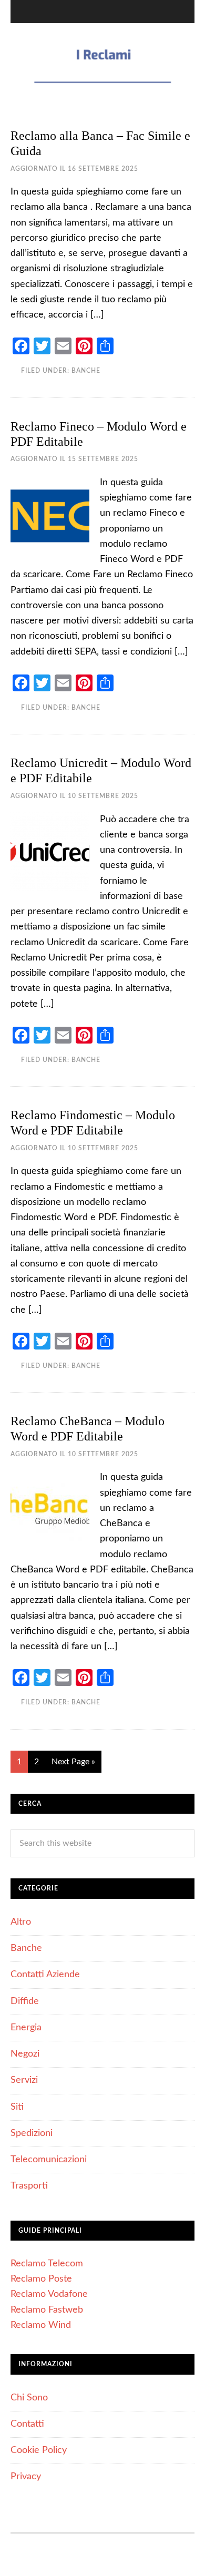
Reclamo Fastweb (47, 2310)
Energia (26, 2028)
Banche (86, 371)
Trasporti (29, 2186)
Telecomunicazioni (49, 2160)
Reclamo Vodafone (49, 2294)
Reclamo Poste (41, 2279)
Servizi (24, 2080)
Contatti (27, 2424)
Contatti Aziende (45, 1975)
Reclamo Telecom (47, 2264)
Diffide (25, 2001)
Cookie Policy (39, 2450)
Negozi (25, 2054)
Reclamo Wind (41, 2325)
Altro (21, 1922)
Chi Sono (29, 2398)
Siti (17, 2107)
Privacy (26, 2477)
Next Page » (73, 1762)
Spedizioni (32, 2133)
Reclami (102, 65)
